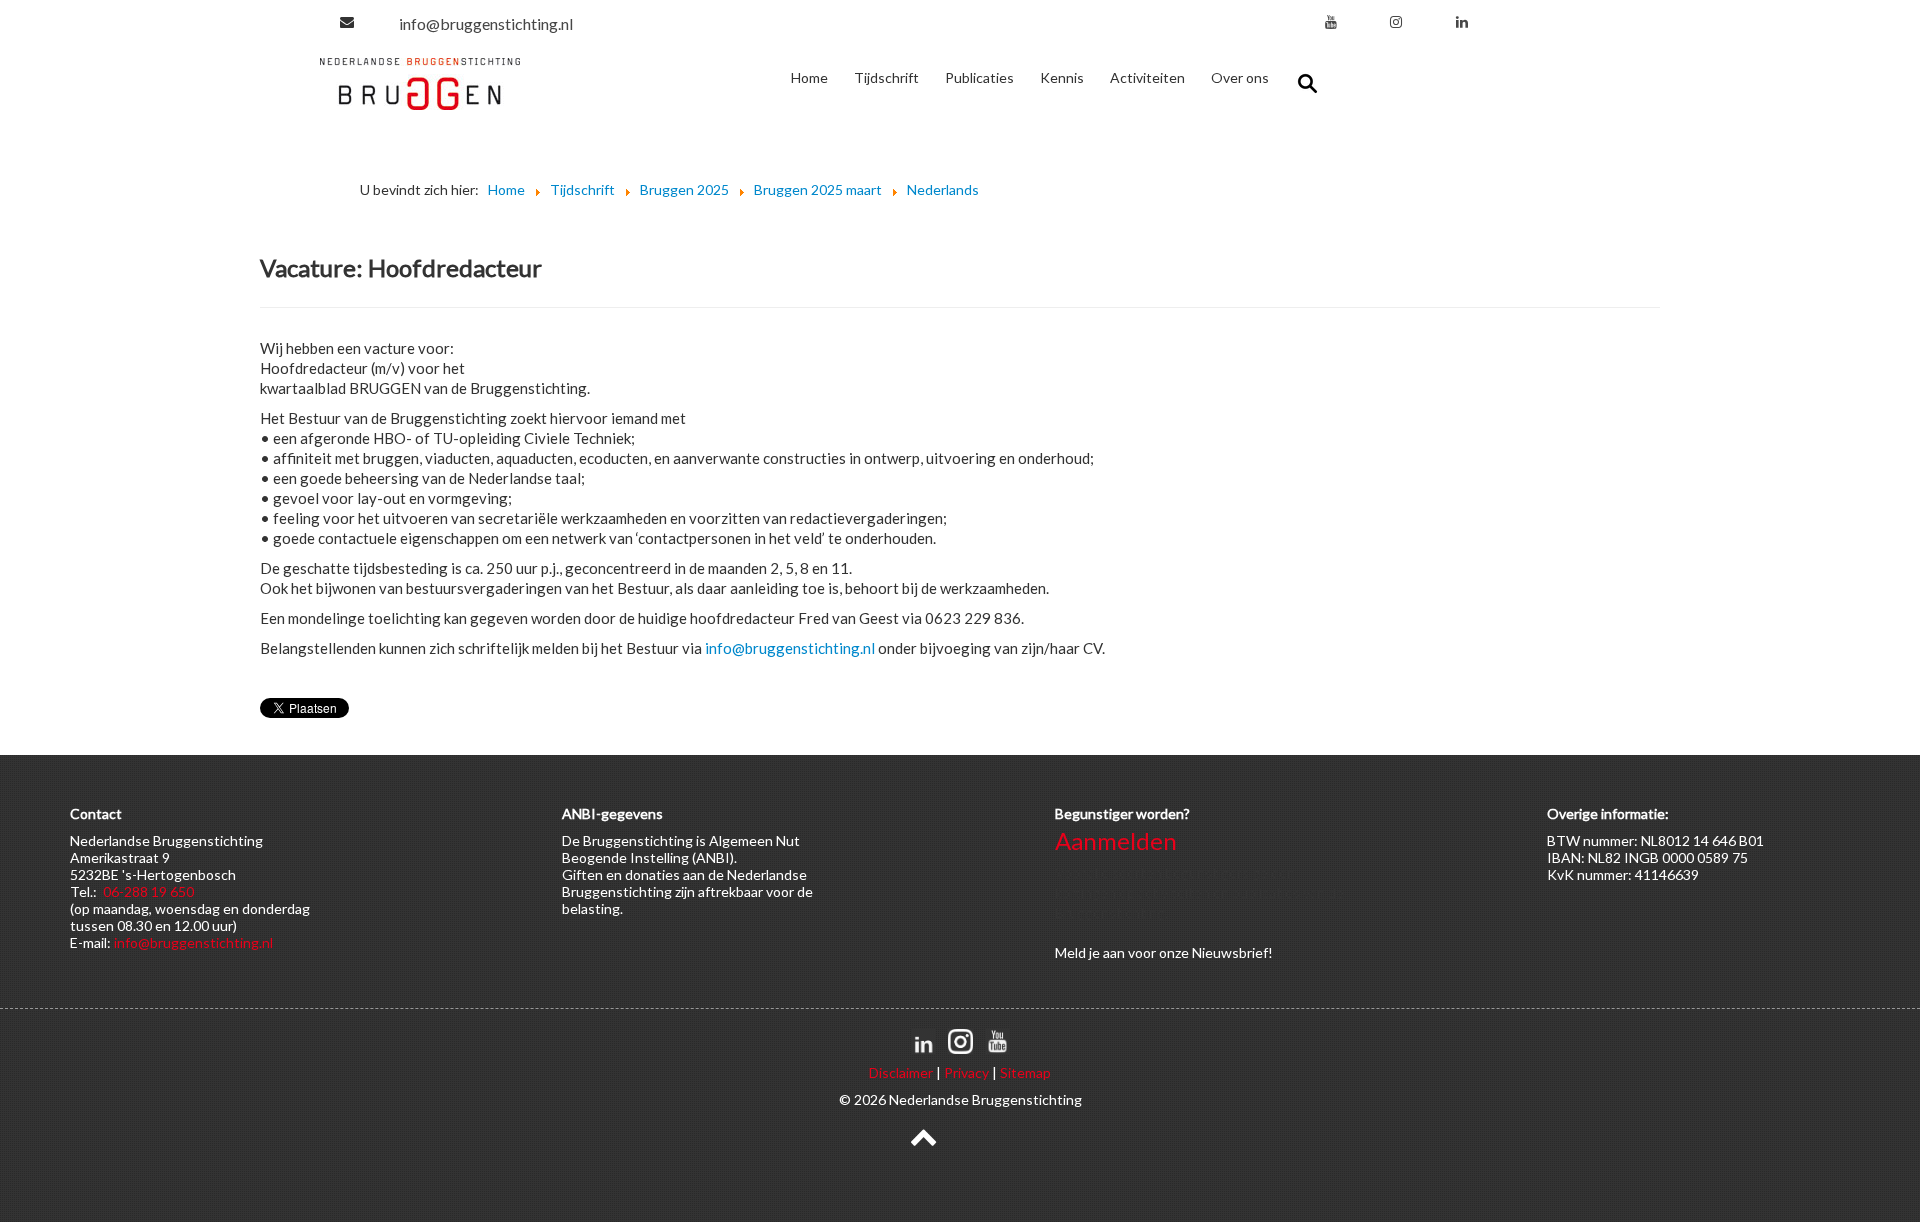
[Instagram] (1396, 21)
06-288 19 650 (148, 891)
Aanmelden (1116, 840)
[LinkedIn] (1462, 21)
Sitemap (1025, 1072)
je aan (1107, 952)
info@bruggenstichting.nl (486, 23)
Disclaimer (901, 1072)
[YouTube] (1331, 21)
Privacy (966, 1072)
